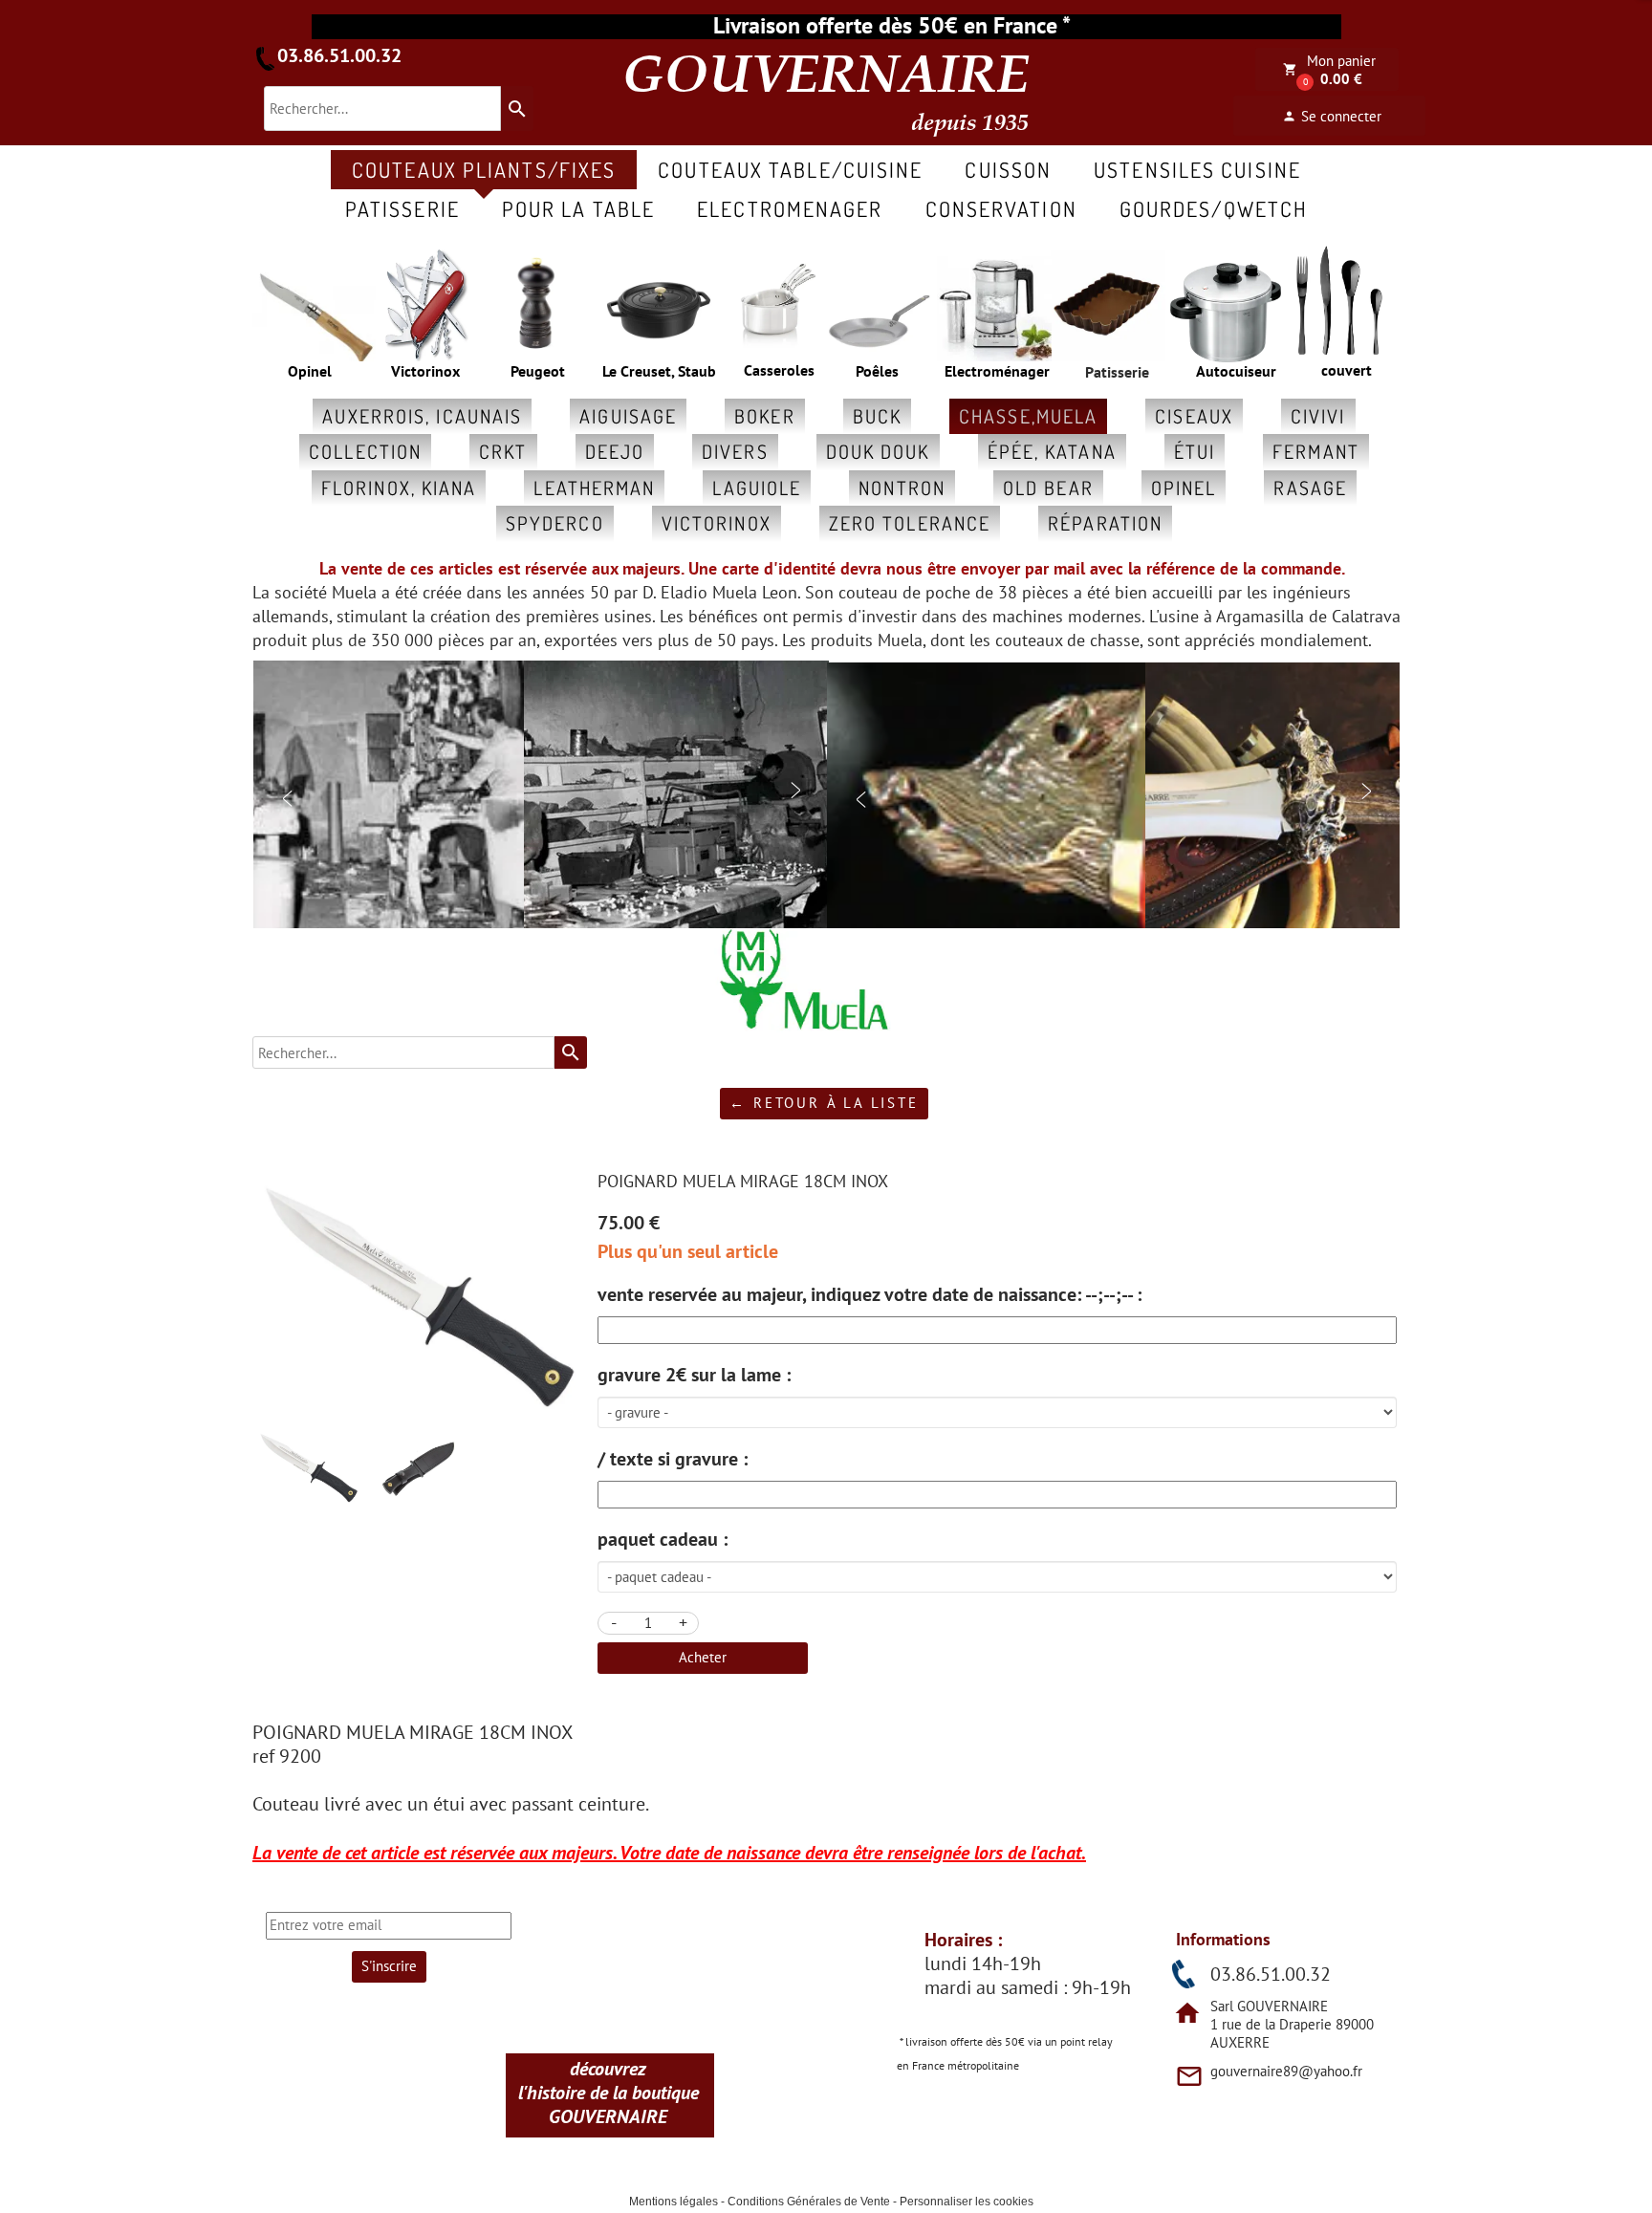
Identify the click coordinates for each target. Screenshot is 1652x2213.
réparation (1105, 523)
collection (365, 451)
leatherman (594, 488)
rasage (1310, 488)
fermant (1316, 451)
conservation (1001, 208)
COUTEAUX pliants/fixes (484, 169)
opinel (1184, 488)
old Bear (1048, 488)
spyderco (555, 523)
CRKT (503, 451)
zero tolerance (910, 523)
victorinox (717, 523)
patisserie (402, 208)
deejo (615, 451)
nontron (902, 488)
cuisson (1008, 169)
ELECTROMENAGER (790, 208)
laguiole (757, 488)
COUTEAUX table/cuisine (790, 169)
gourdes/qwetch (1214, 208)
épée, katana (1052, 451)
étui (1195, 451)
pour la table (578, 208)
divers (735, 451)
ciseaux (1194, 416)
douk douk (878, 451)
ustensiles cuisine (1197, 169)
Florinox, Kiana (399, 488)
